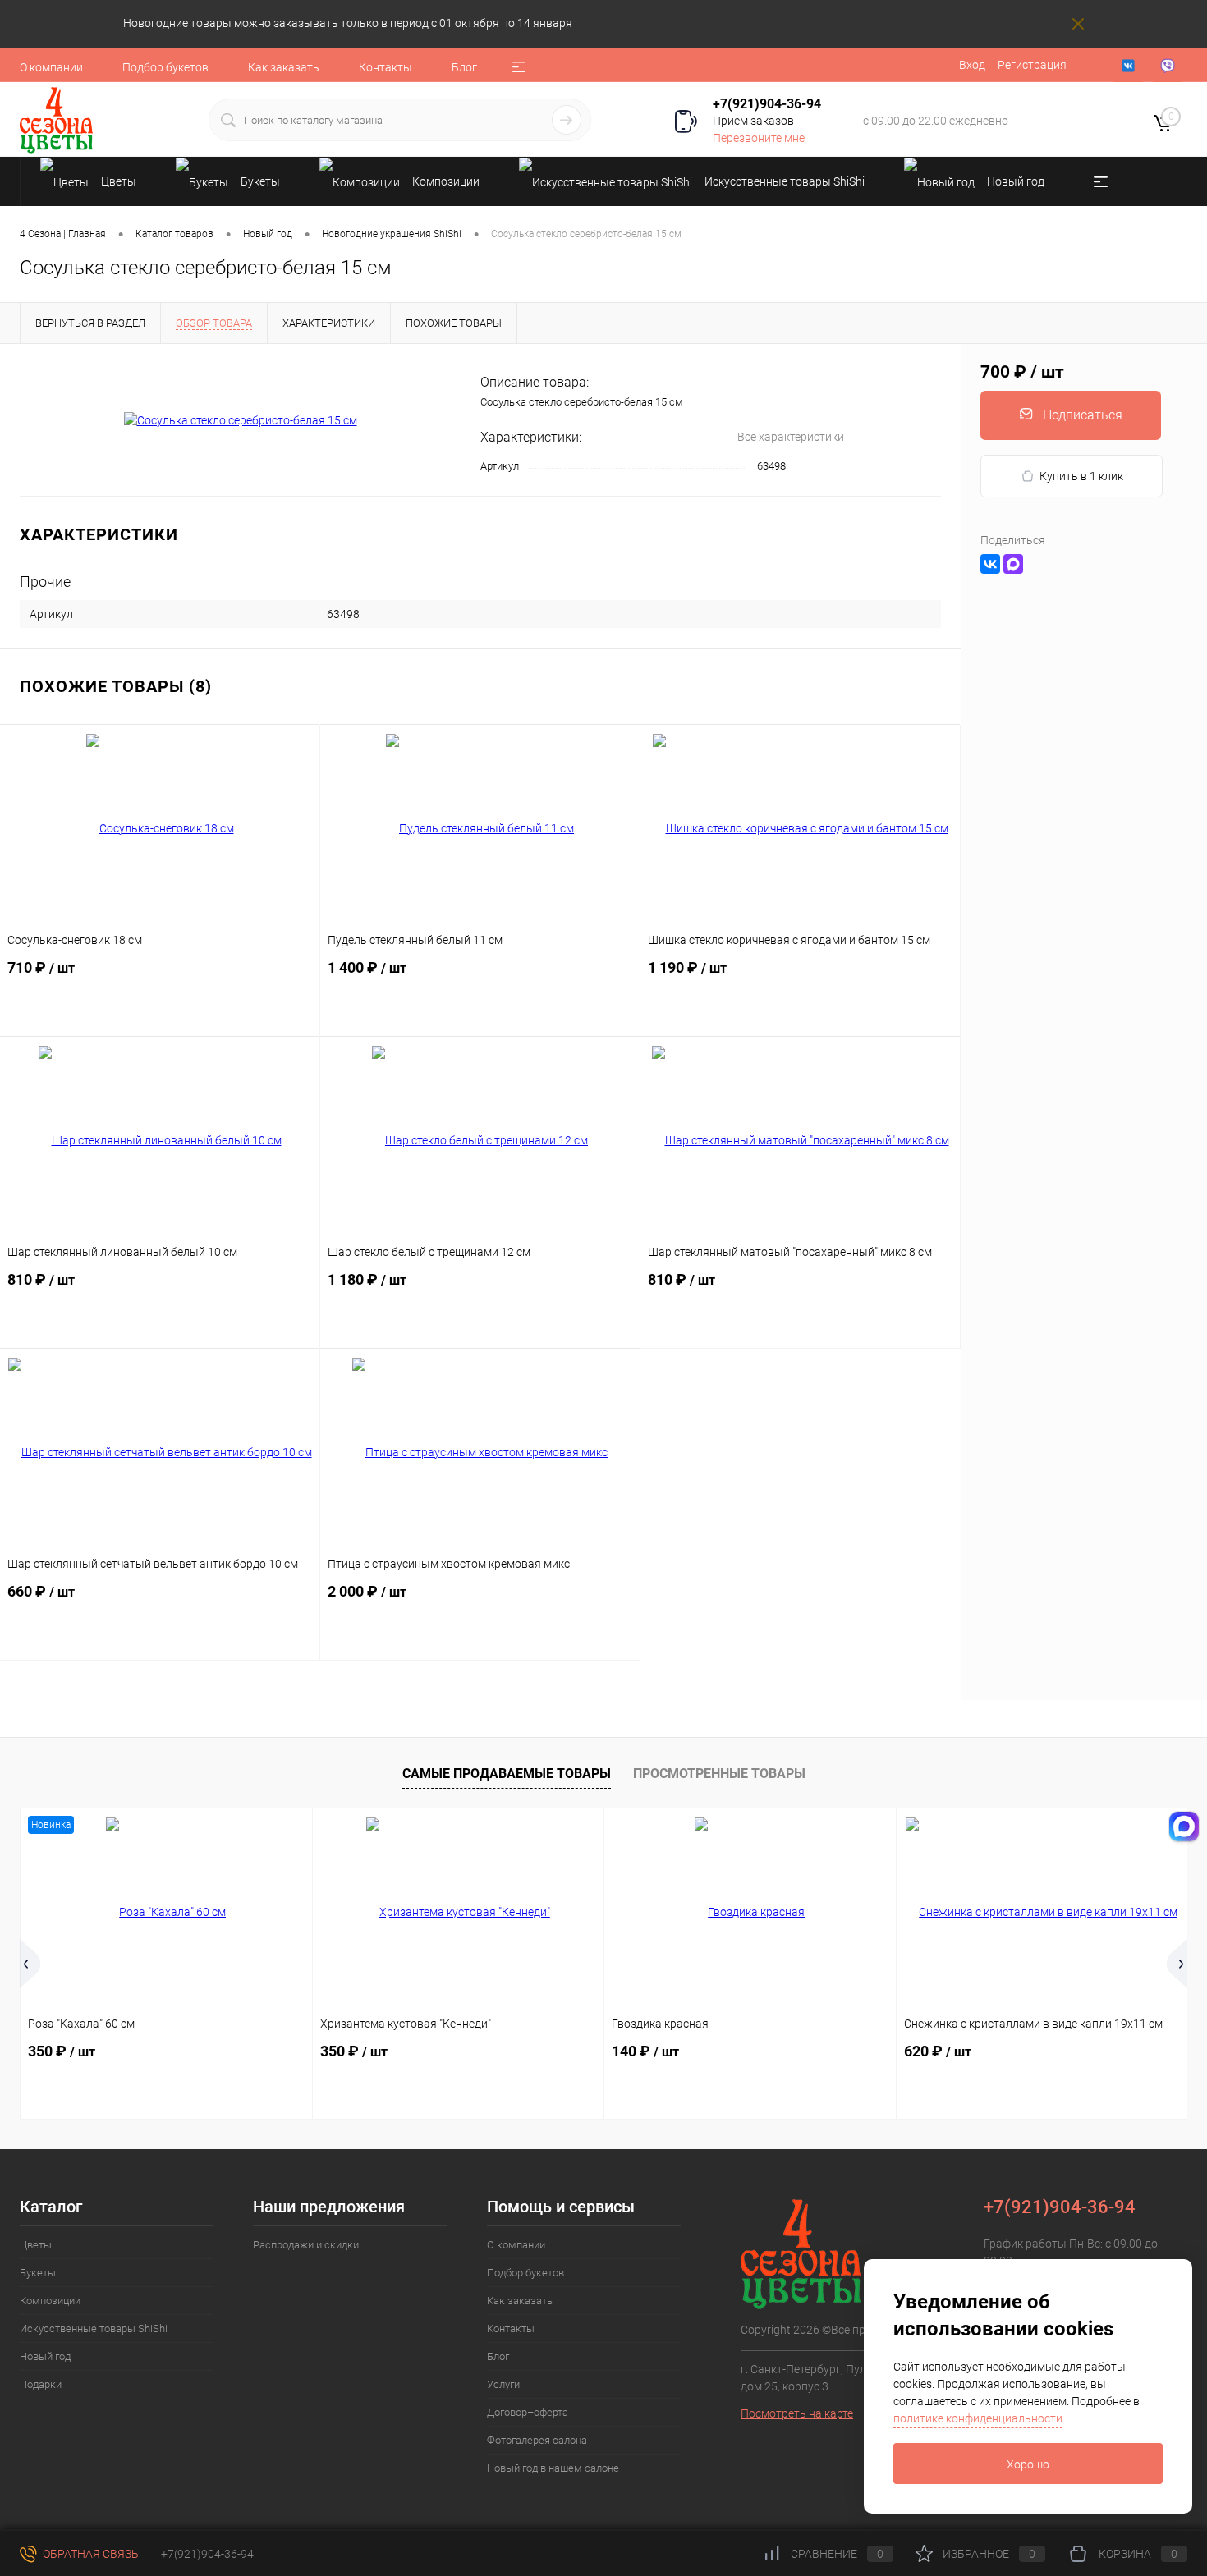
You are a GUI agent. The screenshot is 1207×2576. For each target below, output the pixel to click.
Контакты (386, 67)
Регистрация (1032, 65)
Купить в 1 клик (1081, 476)
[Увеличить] (240, 420)
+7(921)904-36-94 (767, 104)
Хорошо (1028, 2464)
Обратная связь (89, 2554)
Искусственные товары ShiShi (94, 2328)
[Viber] (1168, 66)
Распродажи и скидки (306, 2245)
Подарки (41, 2384)
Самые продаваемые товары (507, 1774)
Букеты (38, 2273)
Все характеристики (791, 437)
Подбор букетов (165, 67)
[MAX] (1013, 564)
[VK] (1128, 66)
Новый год (45, 2356)
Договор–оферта (528, 2412)
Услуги (503, 2384)
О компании (51, 67)
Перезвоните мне (759, 138)
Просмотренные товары (719, 1774)
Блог (464, 67)
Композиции (50, 2301)
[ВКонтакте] (990, 564)
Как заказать (284, 67)
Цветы (36, 2245)
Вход (972, 65)
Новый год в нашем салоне (553, 2468)
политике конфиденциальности (978, 2418)
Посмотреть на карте (797, 2413)
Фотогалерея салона (537, 2440)
